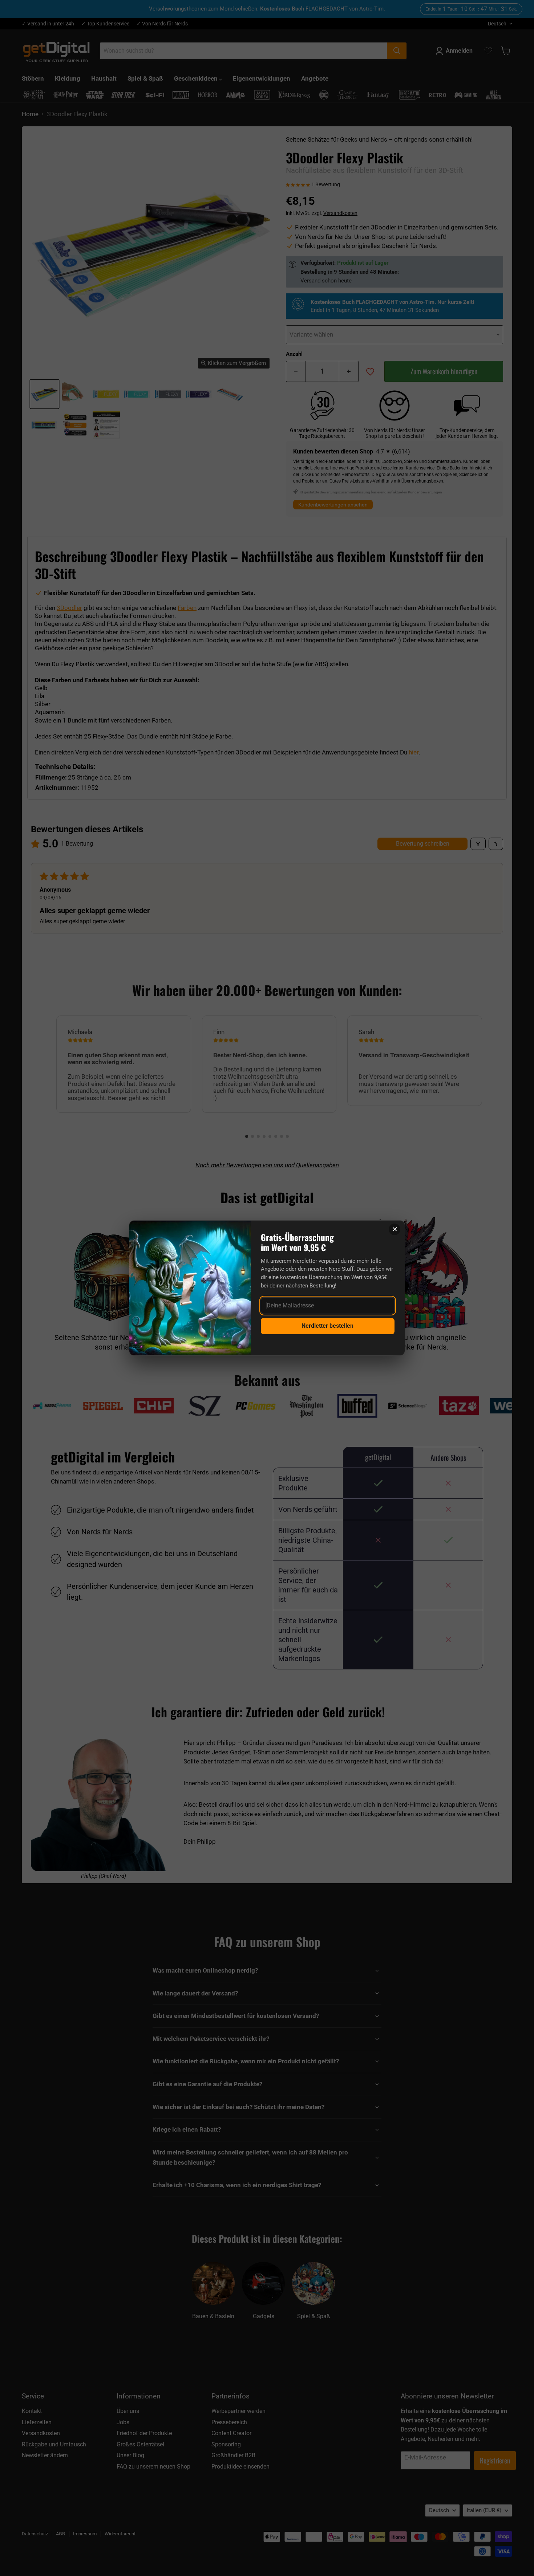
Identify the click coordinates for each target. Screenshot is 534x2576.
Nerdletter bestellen (327, 1326)
